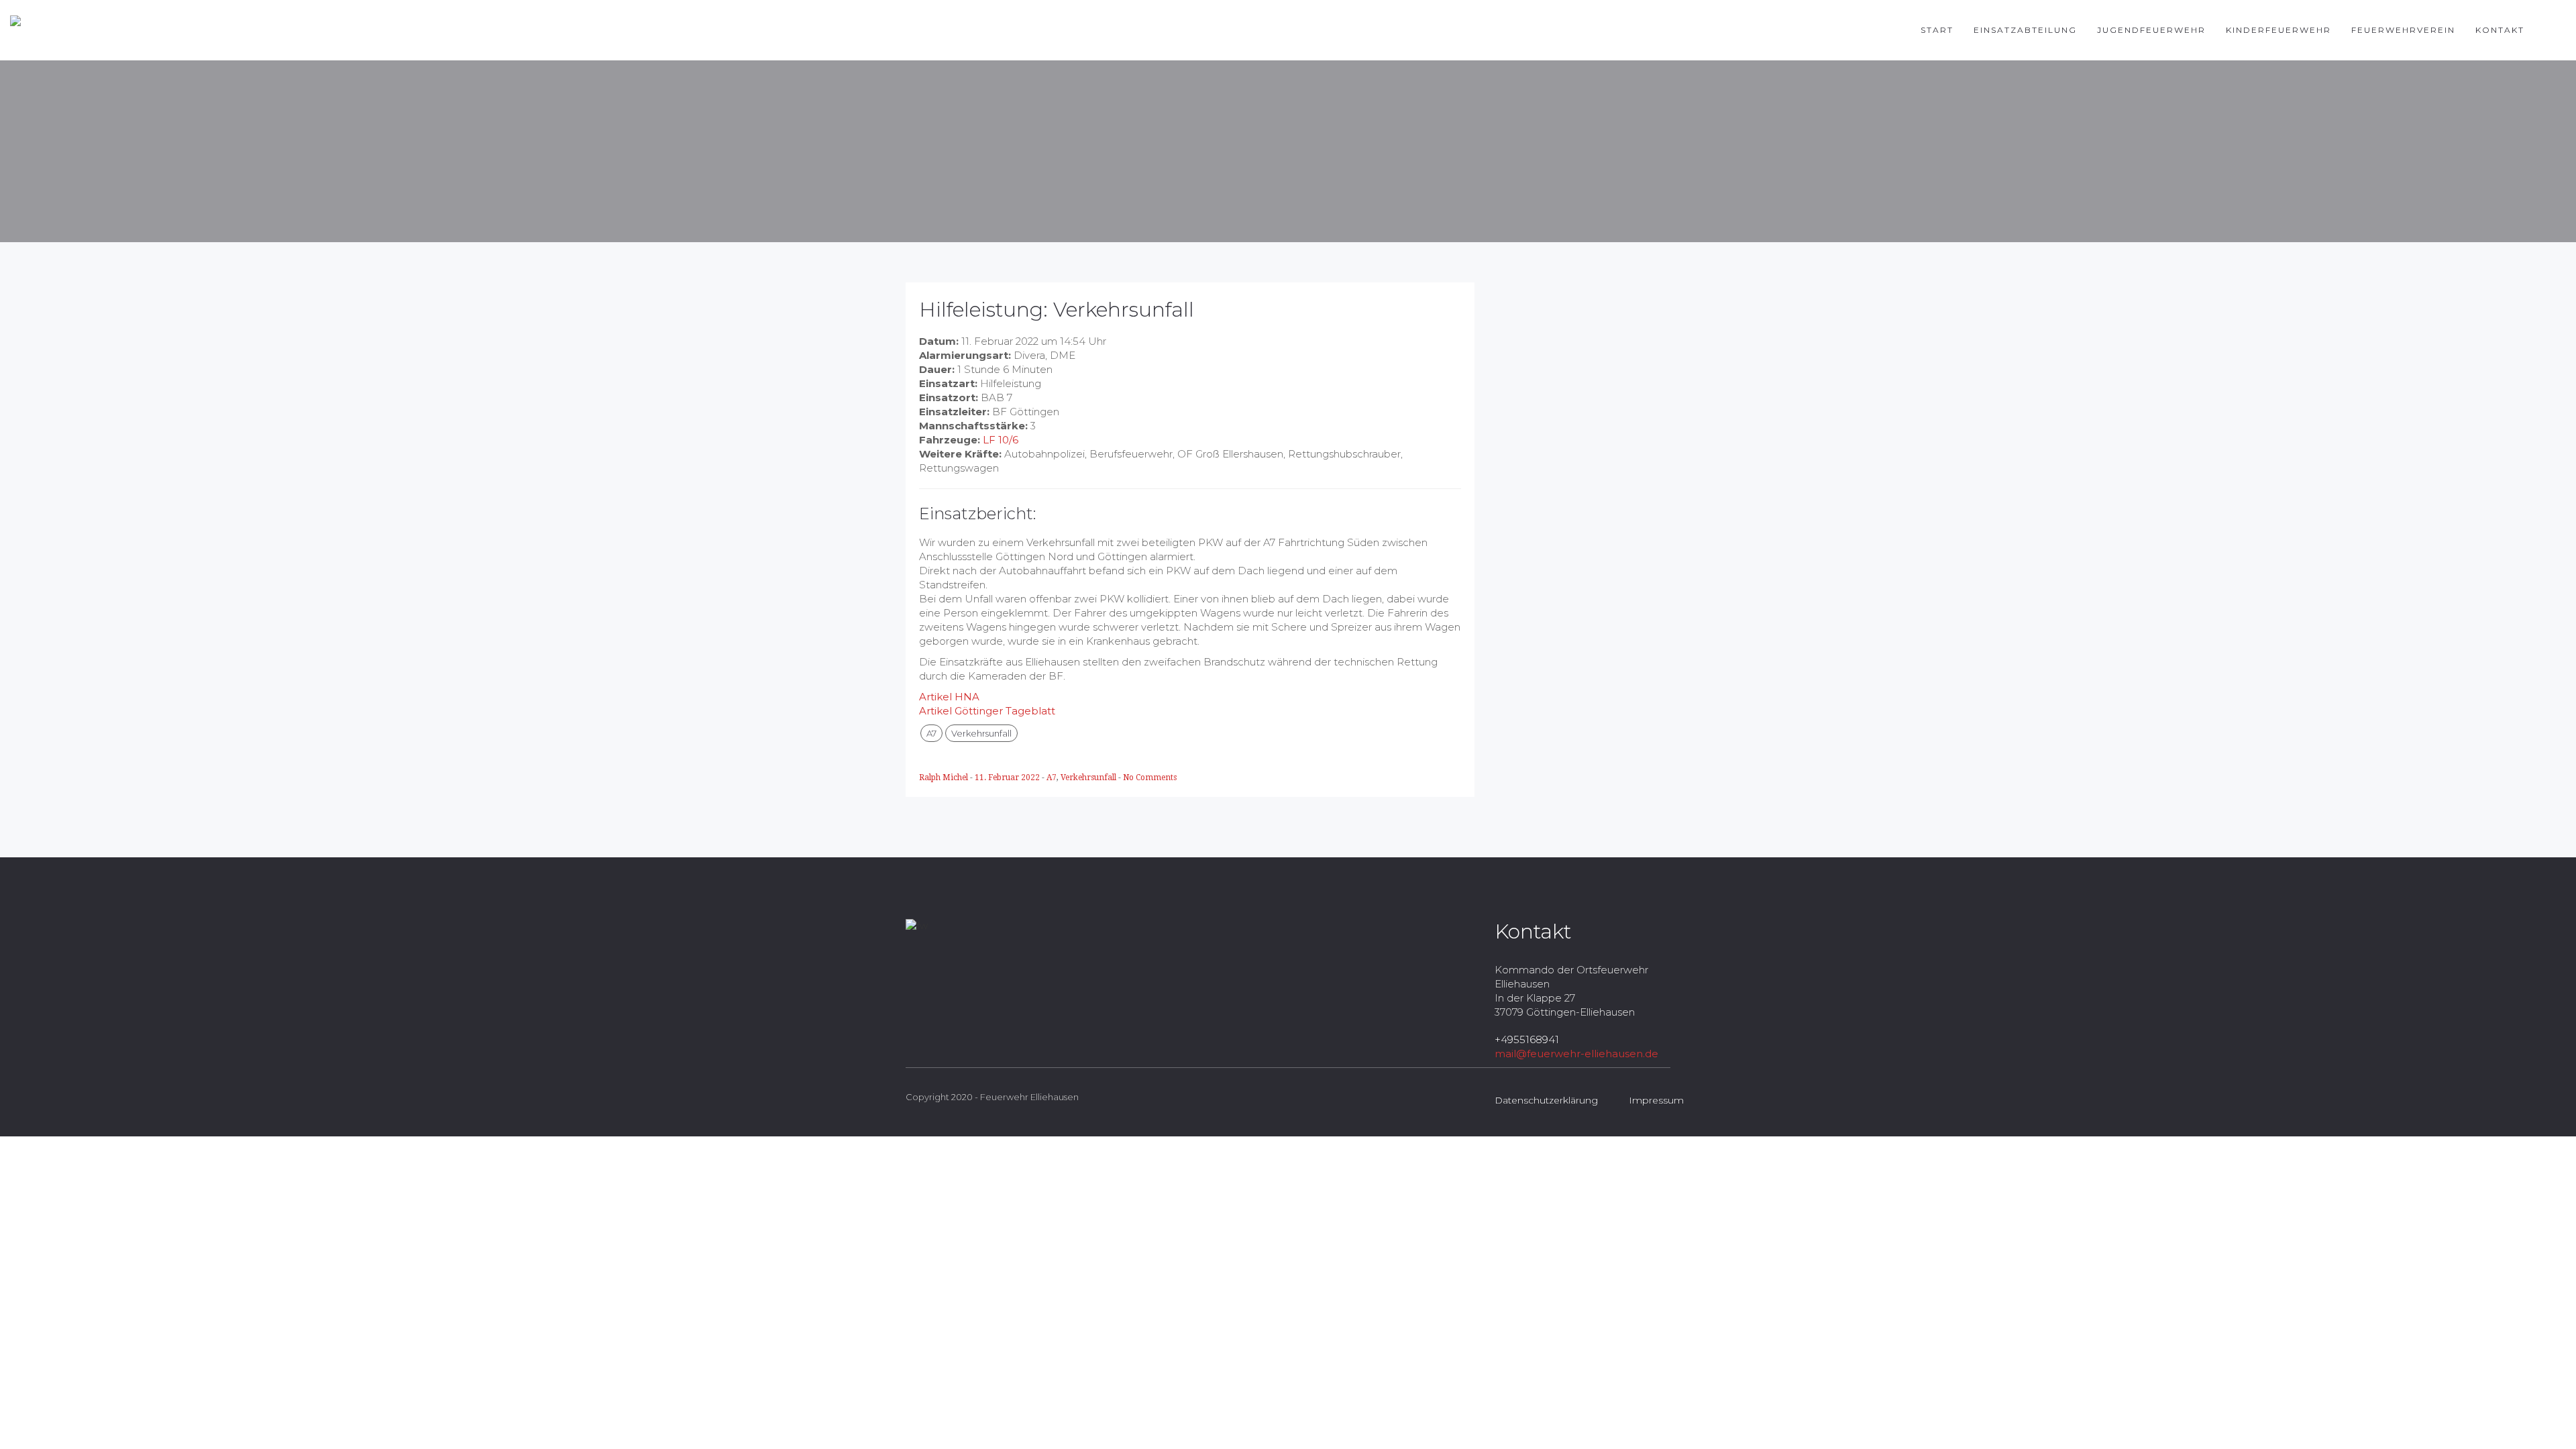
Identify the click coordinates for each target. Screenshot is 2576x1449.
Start (1937, 30)
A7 (931, 733)
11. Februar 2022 (1008, 777)
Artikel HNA (949, 697)
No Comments (1150, 777)
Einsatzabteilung (2025, 30)
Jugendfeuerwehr (2151, 30)
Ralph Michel (945, 777)
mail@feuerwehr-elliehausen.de (1576, 1054)
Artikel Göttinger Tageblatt (987, 711)
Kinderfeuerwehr (2278, 30)
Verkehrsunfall (981, 733)
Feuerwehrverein (2403, 30)
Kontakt (2500, 30)
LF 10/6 (1001, 440)
